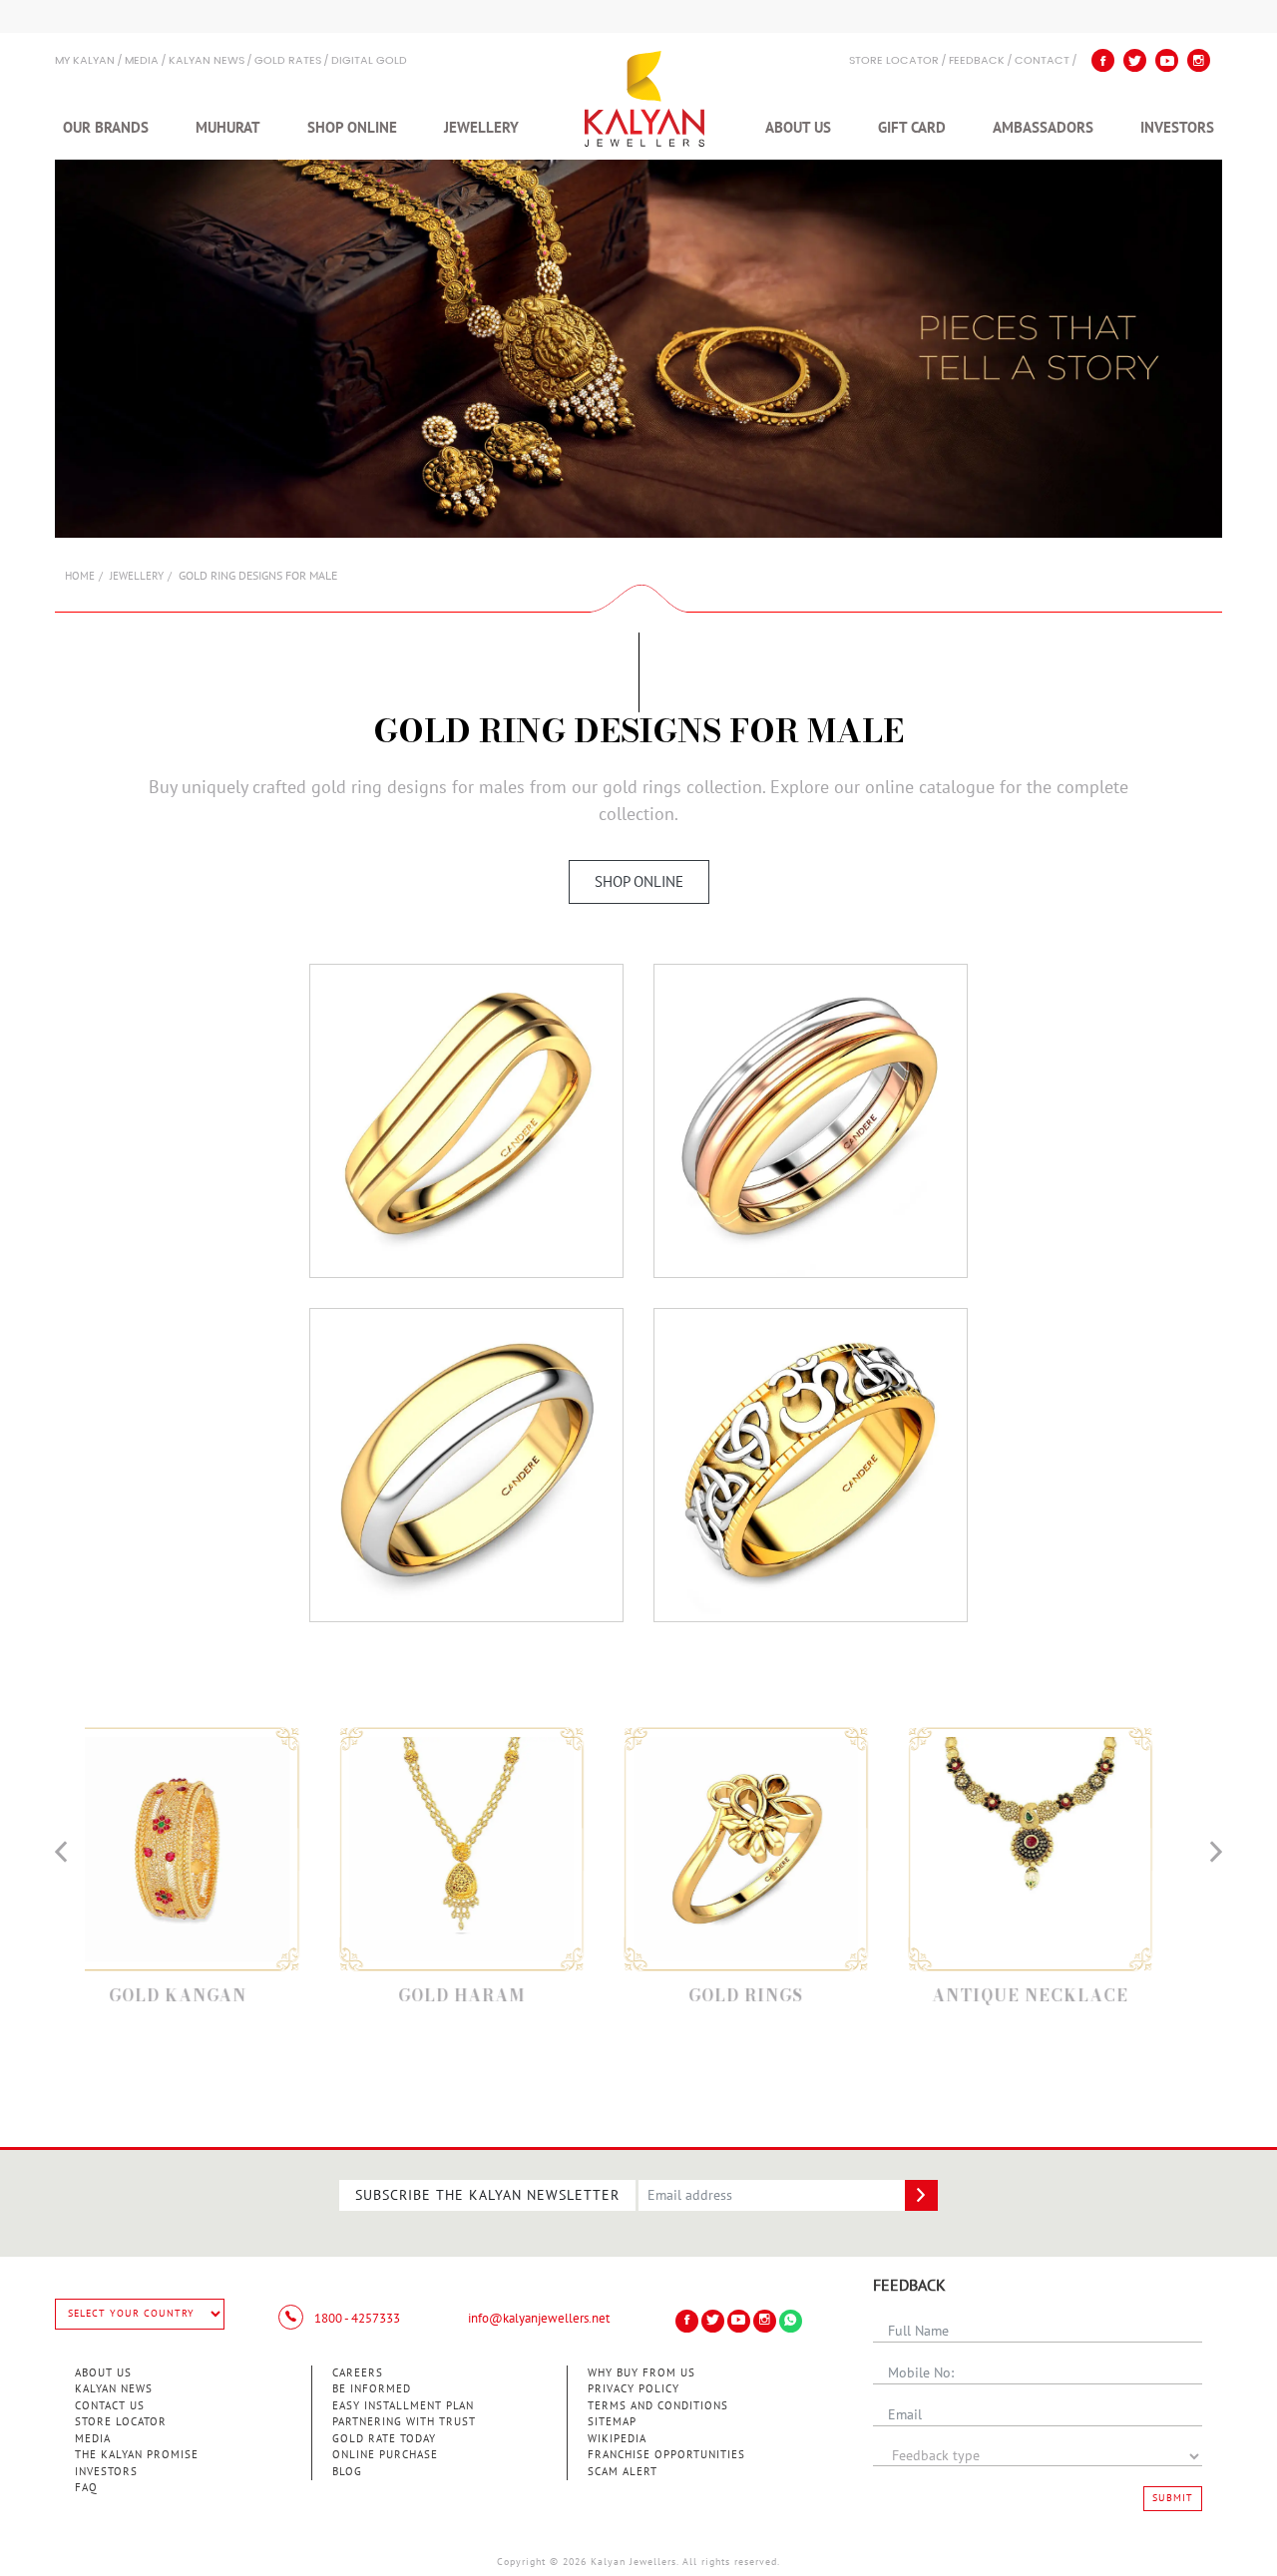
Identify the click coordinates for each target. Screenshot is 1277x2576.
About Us (798, 128)
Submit (1173, 2498)
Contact (1042, 61)
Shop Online (352, 128)
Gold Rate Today (384, 2439)
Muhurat (228, 128)
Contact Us (110, 2406)
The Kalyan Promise (137, 2455)
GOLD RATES (288, 61)
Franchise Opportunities (666, 2455)
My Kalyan (85, 61)
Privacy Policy (634, 2389)
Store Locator (121, 2422)
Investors (1177, 128)
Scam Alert (623, 2472)
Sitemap (612, 2422)
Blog (347, 2472)
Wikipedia (617, 2439)
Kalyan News (207, 61)
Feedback (977, 61)
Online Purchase (385, 2455)
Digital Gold (369, 61)
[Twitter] (1135, 60)
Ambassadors (1043, 128)
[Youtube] (1167, 60)
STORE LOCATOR (894, 61)
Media (142, 61)
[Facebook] (1103, 60)
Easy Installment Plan (403, 2406)
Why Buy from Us (641, 2373)
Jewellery (481, 128)
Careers (358, 2373)
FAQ (86, 2488)
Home (80, 576)
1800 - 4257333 (356, 2319)
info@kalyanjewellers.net (539, 2319)
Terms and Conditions (658, 2406)
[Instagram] (1199, 60)
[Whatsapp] (791, 2321)
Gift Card (912, 128)
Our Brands (106, 128)
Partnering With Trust (404, 2422)
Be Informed (372, 2389)
